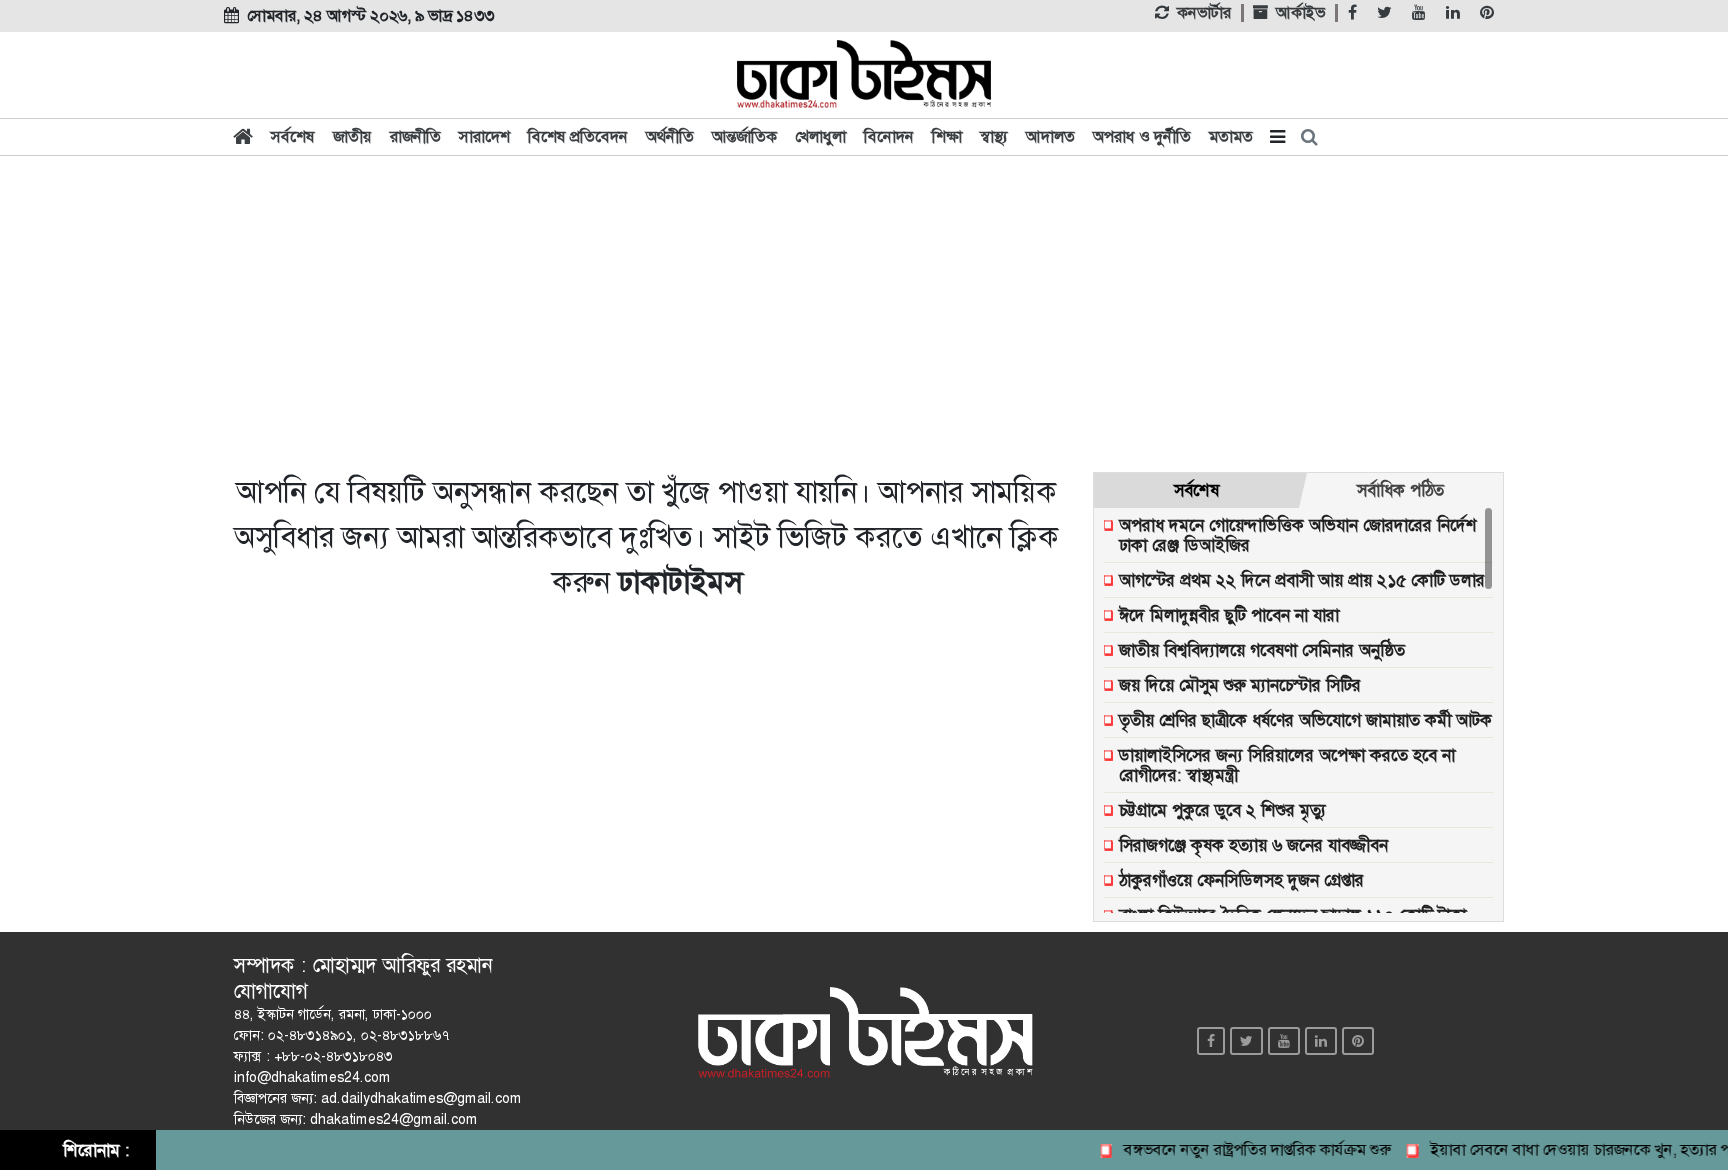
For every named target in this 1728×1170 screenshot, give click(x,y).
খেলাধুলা (820, 136)
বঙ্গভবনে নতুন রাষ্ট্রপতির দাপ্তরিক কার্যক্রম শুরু (1242, 1149)
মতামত (1231, 136)
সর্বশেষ (293, 136)
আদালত (1050, 136)
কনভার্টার (1204, 13)
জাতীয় (352, 136)
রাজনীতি (415, 136)
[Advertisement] (864, 312)
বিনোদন (889, 136)
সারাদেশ (484, 136)
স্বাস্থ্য (994, 136)
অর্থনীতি (670, 136)
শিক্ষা (947, 136)
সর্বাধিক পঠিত (1400, 490)
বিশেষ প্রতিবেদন (578, 136)
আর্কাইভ (1300, 13)
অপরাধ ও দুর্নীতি (1142, 136)
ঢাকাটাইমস (680, 582)
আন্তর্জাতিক (744, 136)
